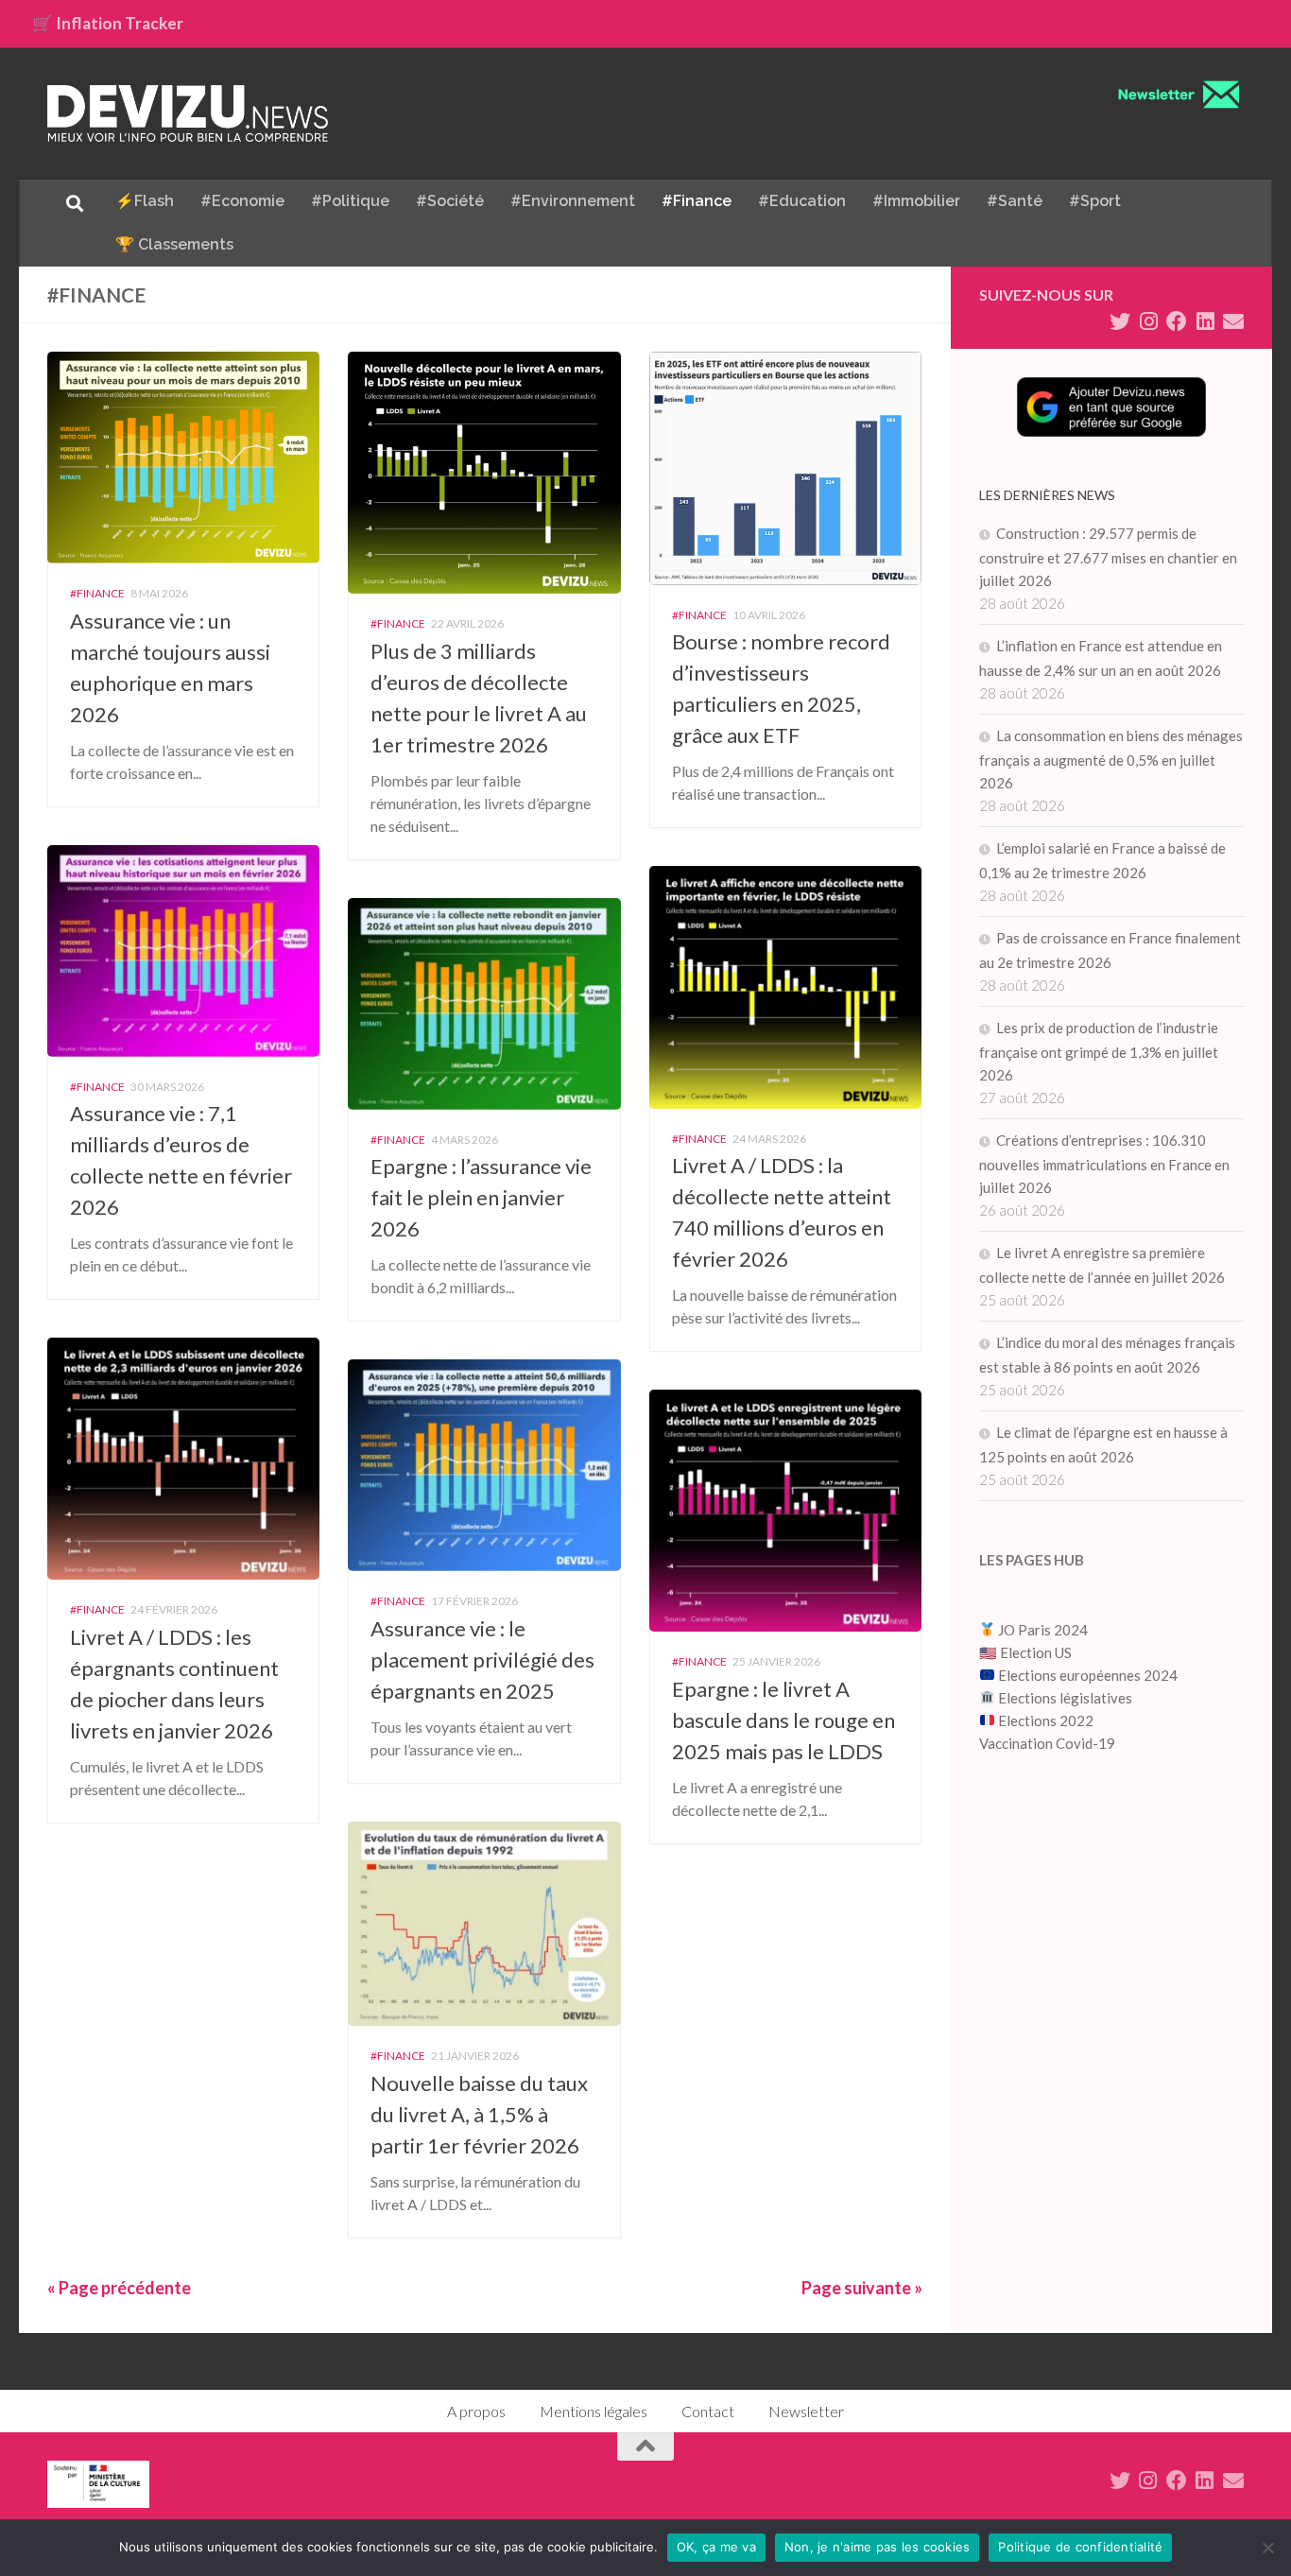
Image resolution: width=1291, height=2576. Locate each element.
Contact (708, 2411)
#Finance (697, 201)
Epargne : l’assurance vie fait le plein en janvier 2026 (481, 1197)
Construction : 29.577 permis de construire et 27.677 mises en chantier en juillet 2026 (1108, 557)
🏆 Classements (174, 244)
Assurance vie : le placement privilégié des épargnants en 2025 (482, 1660)
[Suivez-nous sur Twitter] (1120, 321)
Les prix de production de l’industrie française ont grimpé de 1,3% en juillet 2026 (1099, 1051)
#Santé (1015, 201)
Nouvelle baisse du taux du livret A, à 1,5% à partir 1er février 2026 (479, 2114)
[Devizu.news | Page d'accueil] (188, 113)
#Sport (1095, 201)
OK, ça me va (716, 2547)
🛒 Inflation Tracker (108, 23)
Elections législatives (1065, 1698)
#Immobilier (916, 201)
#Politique (350, 201)
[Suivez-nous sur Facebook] (1177, 321)
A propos (476, 2411)
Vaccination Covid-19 (1047, 1743)
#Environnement (573, 201)
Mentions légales (594, 2411)
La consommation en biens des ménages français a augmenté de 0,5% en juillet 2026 (1111, 759)
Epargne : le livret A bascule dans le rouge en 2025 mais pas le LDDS (783, 1720)
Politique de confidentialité (1080, 2547)
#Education (802, 201)
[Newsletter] (1233, 321)
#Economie (242, 201)
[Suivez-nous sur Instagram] (1148, 321)
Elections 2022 (1046, 1720)
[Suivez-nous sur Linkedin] (1205, 321)
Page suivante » (862, 2288)
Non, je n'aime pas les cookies (878, 2547)
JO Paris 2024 (1041, 1630)
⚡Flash (145, 201)
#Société (450, 201)
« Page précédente (119, 2288)
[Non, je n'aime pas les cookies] (1267, 2548)
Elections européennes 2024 (1086, 1675)
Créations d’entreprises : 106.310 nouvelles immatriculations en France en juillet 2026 (1104, 1164)
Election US (1036, 1652)
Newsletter (806, 2411)
